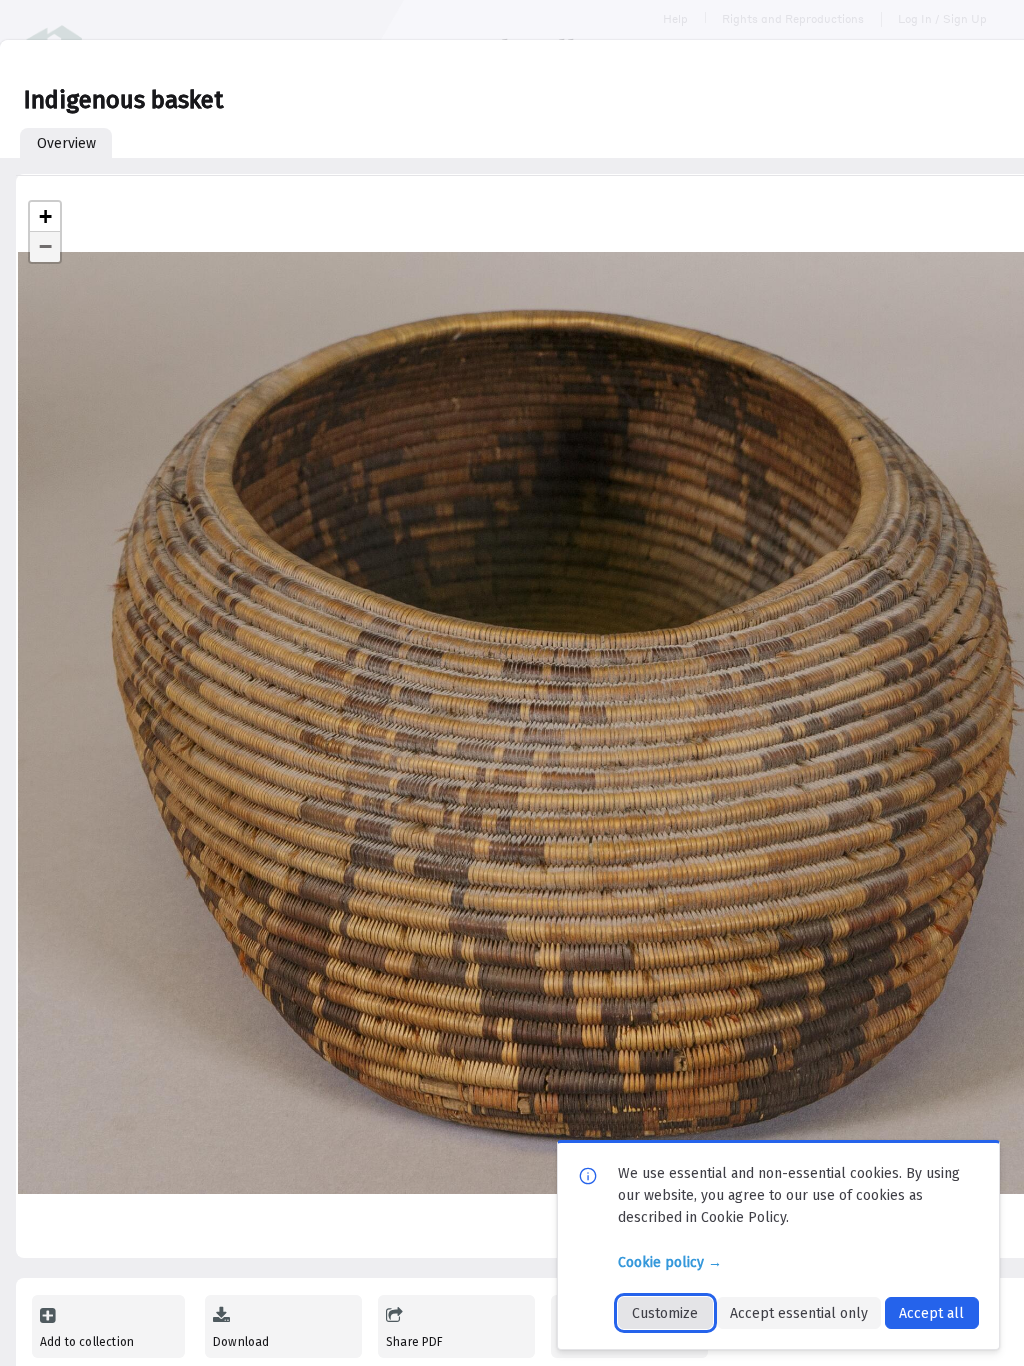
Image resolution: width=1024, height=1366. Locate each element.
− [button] (45, 246)
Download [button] (241, 1342)
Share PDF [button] (415, 1342)
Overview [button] (66, 143)
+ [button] (45, 216)
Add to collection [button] (87, 1342)
